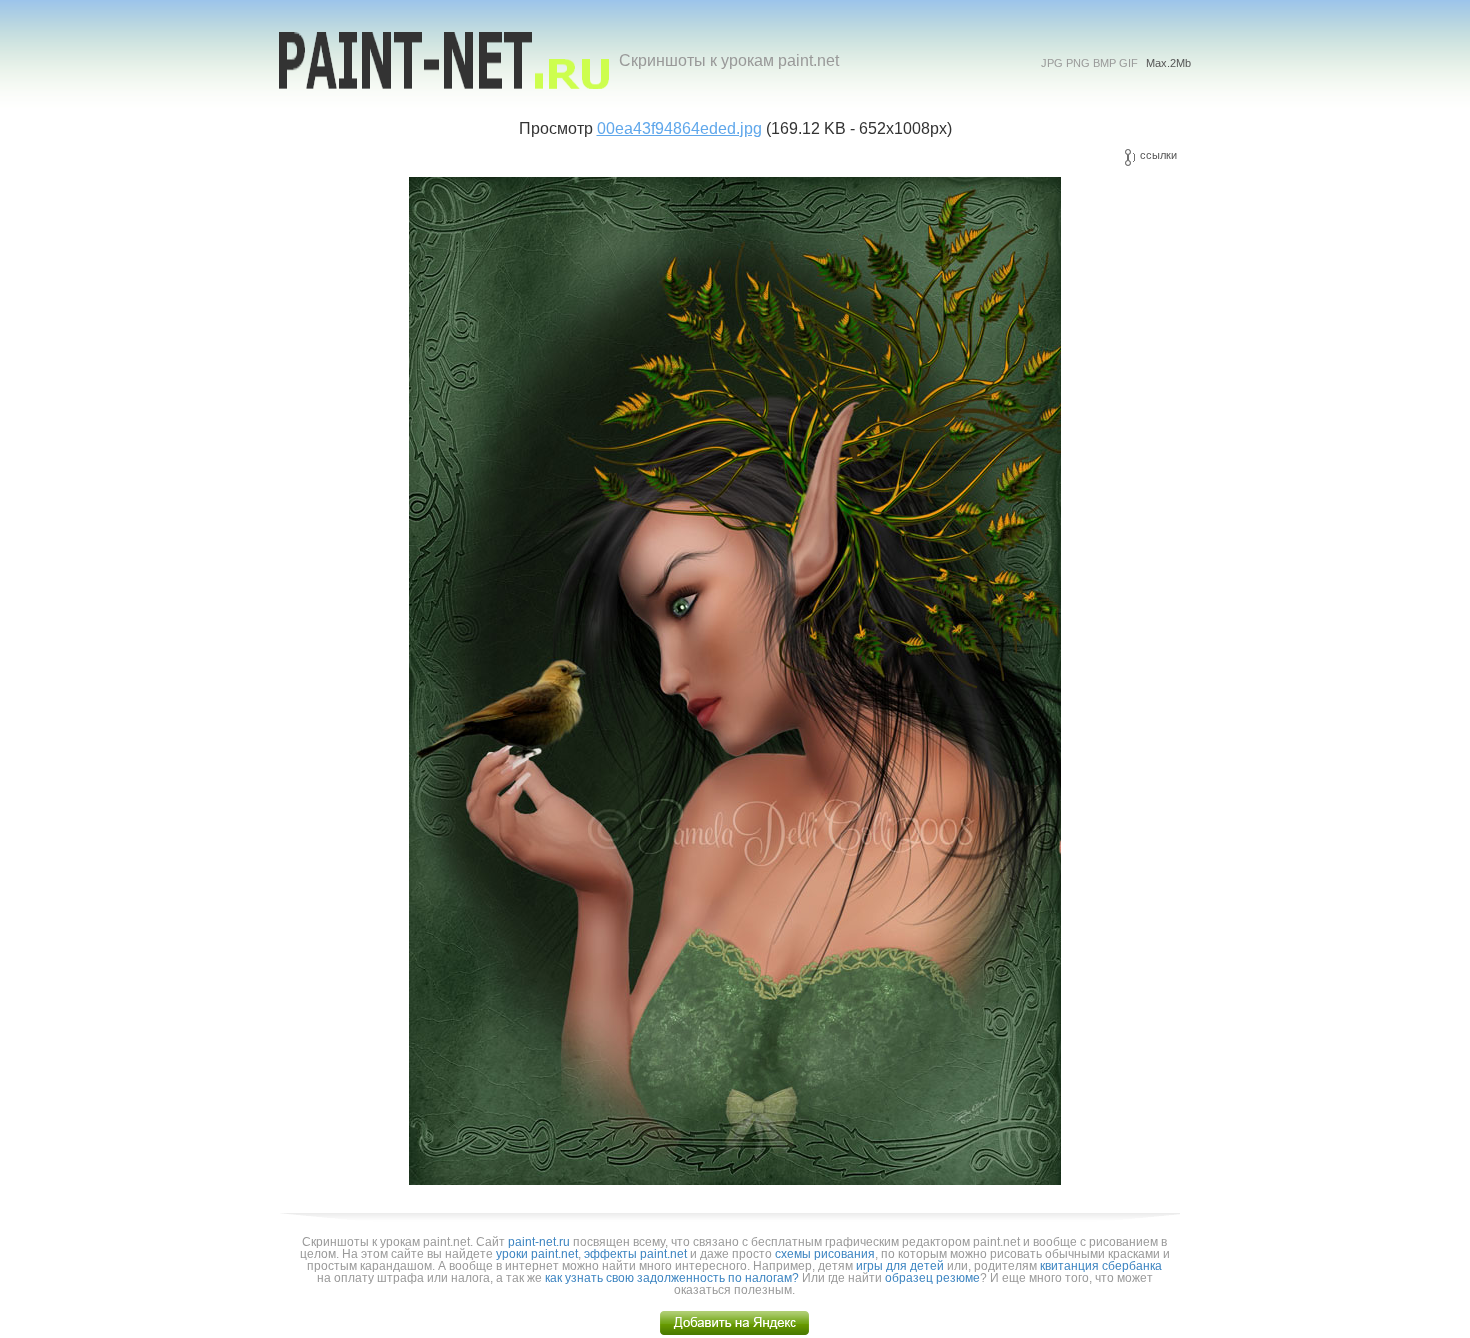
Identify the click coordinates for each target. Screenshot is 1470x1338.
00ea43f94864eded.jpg (679, 128)
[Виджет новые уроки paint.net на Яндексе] (734, 1331)
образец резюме (932, 1278)
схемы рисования (825, 1254)
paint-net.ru (539, 1242)
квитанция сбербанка (1101, 1266)
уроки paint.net (537, 1254)
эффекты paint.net (635, 1254)
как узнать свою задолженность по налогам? (672, 1278)
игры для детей (900, 1266)
